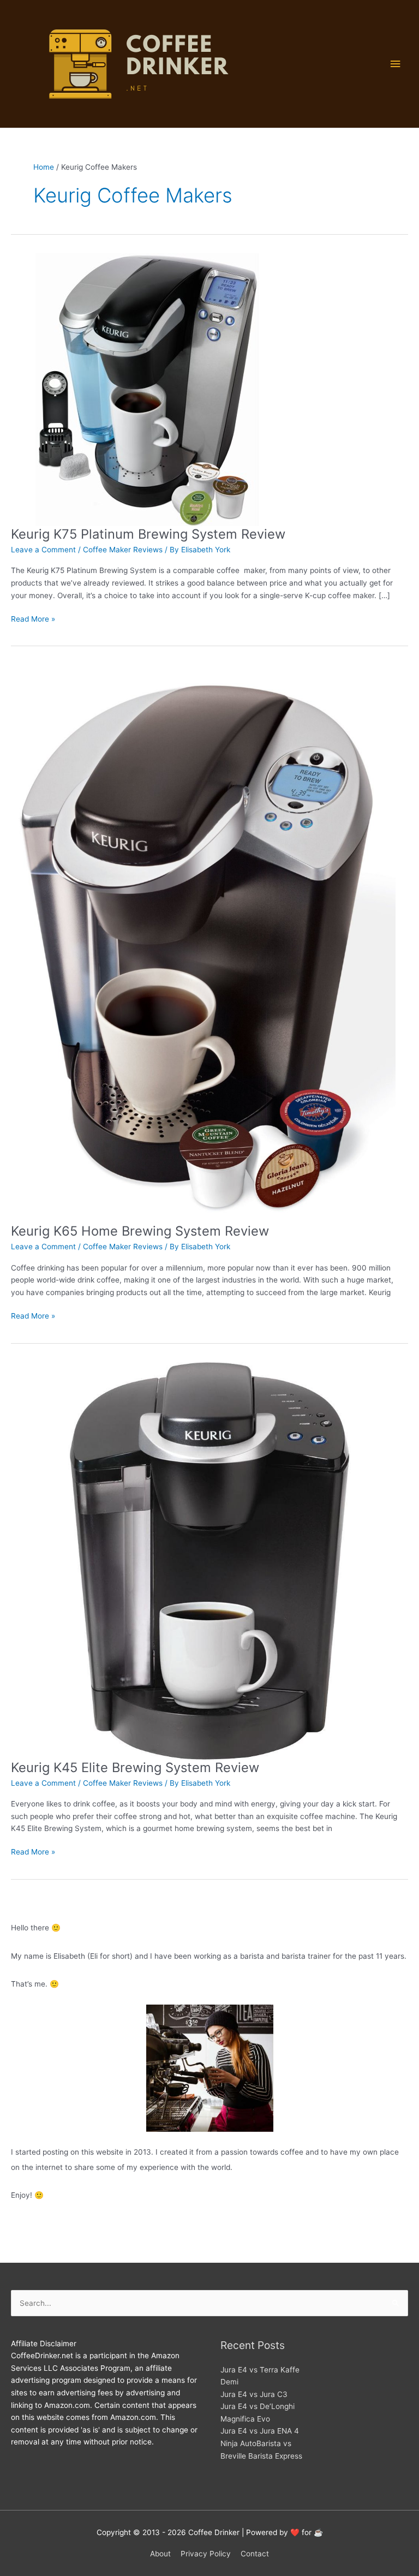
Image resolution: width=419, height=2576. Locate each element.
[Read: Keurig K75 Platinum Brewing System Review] (147, 389)
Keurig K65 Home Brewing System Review (140, 1231)
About (160, 2554)
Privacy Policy (206, 2554)
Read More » (33, 620)
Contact (255, 2554)
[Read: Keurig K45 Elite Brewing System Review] (209, 1560)
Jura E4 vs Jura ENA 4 (260, 2431)
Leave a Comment (43, 550)
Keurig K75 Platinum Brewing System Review (148, 534)
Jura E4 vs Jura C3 (254, 2394)
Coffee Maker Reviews (123, 550)
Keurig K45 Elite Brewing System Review (135, 1767)
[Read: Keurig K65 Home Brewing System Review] (203, 944)
